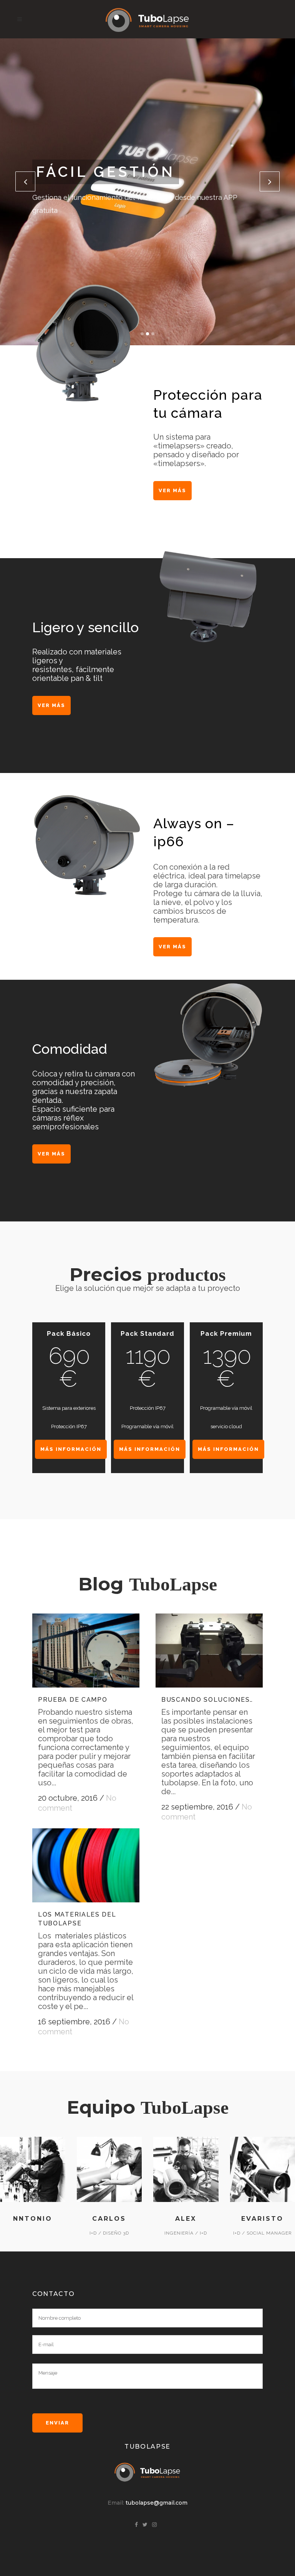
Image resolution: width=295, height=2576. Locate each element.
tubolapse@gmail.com (157, 2503)
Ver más (172, 490)
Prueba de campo (73, 1700)
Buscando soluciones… (207, 1700)
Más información (71, 1449)
